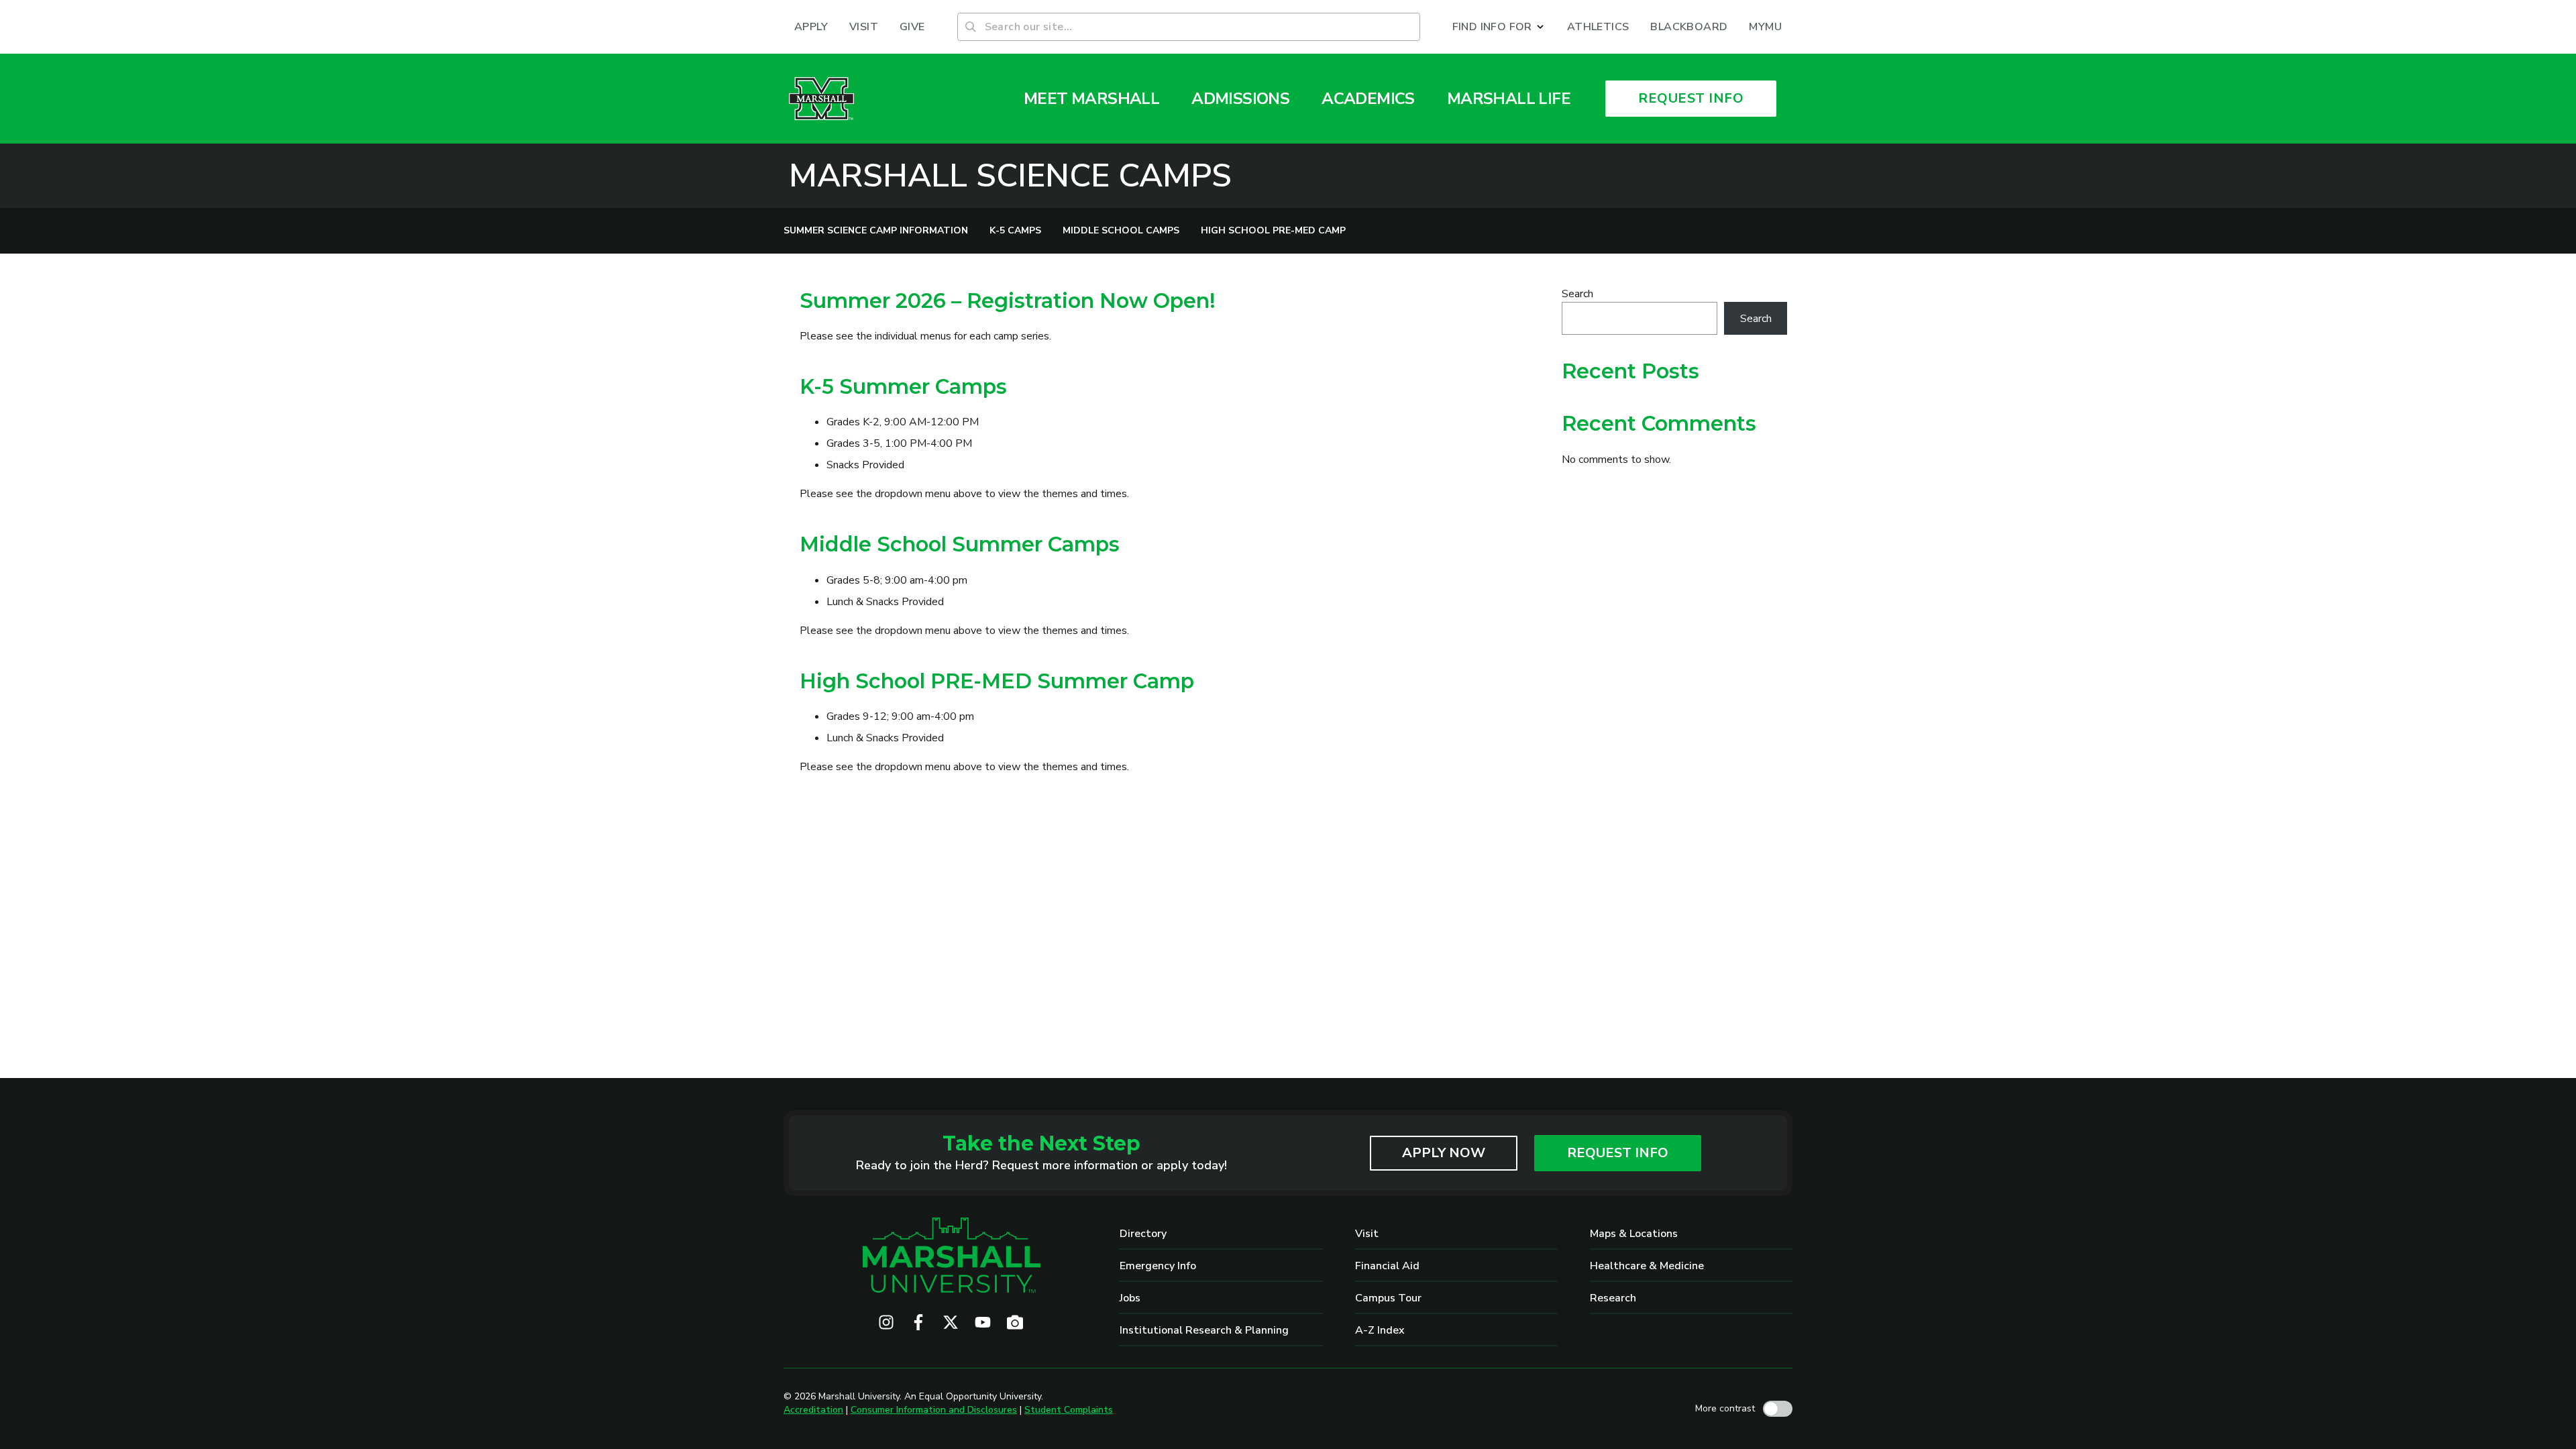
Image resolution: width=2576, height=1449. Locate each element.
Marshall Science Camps (1010, 176)
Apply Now (1444, 1153)
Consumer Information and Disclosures (934, 1410)
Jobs (1130, 1298)
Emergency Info (1158, 1266)
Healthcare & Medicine (1647, 1266)
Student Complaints (1069, 1410)
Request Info (1618, 1153)
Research (1613, 1298)
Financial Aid (1387, 1266)
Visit (1367, 1234)
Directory (1143, 1234)
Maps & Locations (1634, 1234)
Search (1577, 294)
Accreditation (813, 1410)
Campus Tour (1388, 1298)
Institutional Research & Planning (1204, 1330)
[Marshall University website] (821, 99)
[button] (1499, 27)
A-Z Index (1380, 1330)
